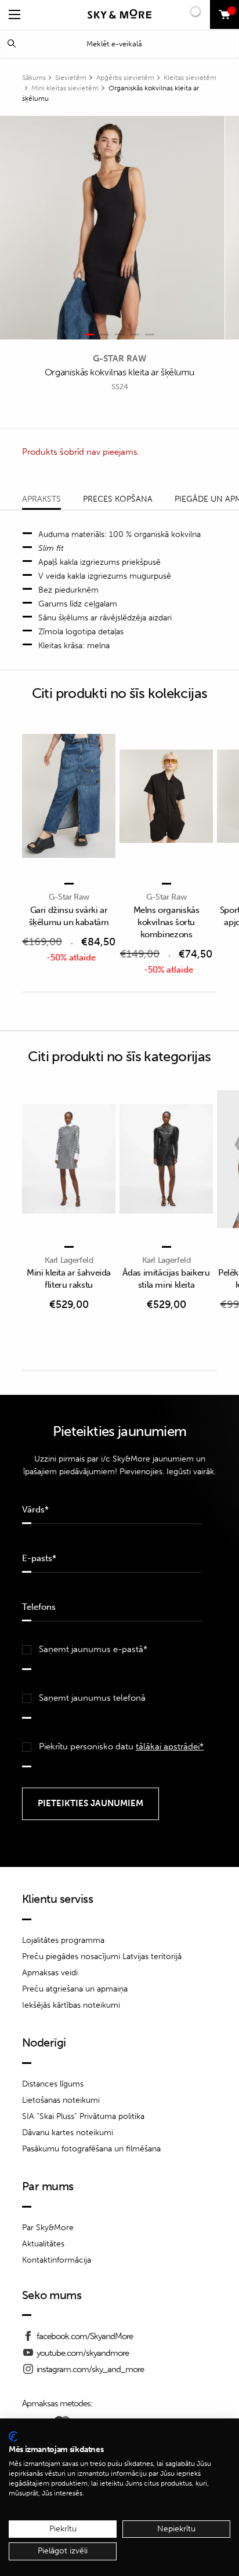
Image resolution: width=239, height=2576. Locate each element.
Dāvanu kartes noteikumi (68, 2133)
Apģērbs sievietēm (125, 78)
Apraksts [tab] (41, 499)
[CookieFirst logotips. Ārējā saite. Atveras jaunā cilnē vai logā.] (13, 2436)
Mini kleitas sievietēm (65, 88)
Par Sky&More (48, 2228)
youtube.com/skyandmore (83, 2353)
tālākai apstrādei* (170, 1746)
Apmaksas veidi (50, 1973)
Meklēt (12, 44)
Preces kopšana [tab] (118, 499)
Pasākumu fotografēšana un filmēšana (91, 2149)
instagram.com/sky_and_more (90, 2369)
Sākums (34, 78)
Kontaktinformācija (57, 2260)
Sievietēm (71, 78)
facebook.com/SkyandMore (85, 2336)
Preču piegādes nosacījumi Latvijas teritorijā (102, 1956)
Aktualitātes (43, 2244)
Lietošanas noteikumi (61, 2100)
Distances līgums (53, 2084)
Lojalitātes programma (63, 1940)
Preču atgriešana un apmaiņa (75, 1989)
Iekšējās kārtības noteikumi (71, 2005)
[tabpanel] (112, 228)
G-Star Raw (119, 359)
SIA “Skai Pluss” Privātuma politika (83, 2116)
